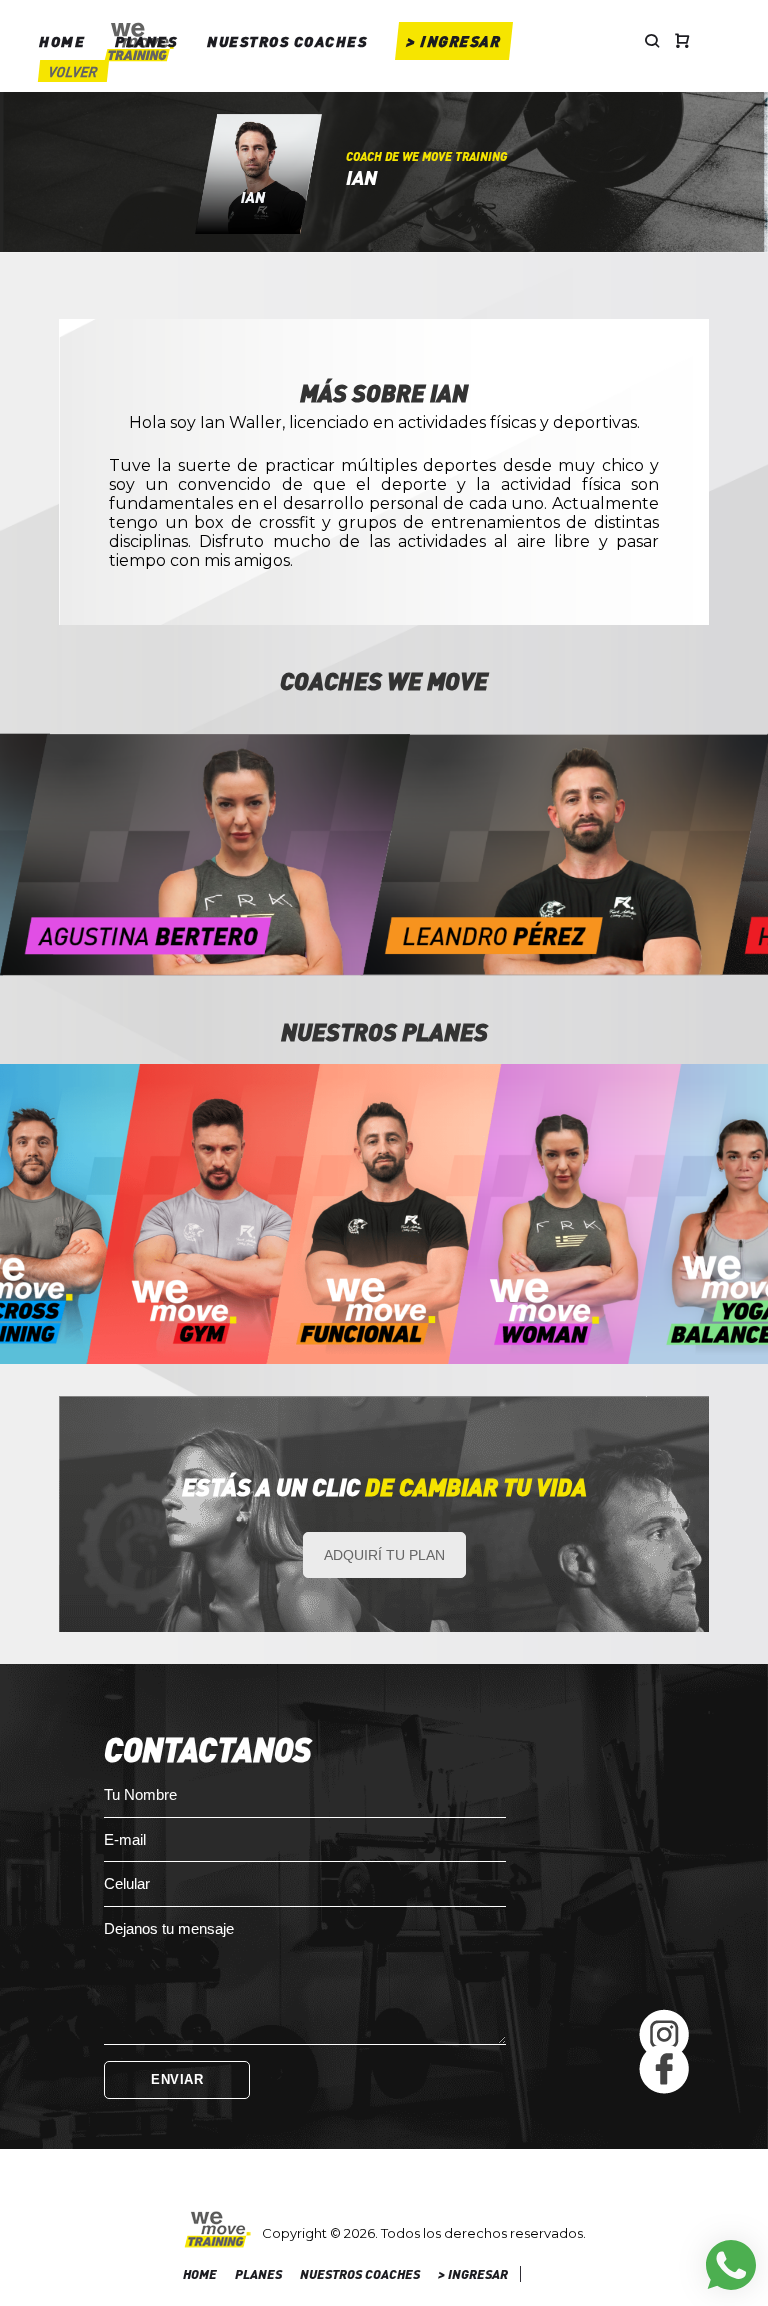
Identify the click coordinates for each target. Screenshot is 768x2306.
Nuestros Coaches (287, 41)
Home (62, 41)
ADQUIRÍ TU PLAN (384, 1555)
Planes (146, 41)
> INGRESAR (454, 41)
